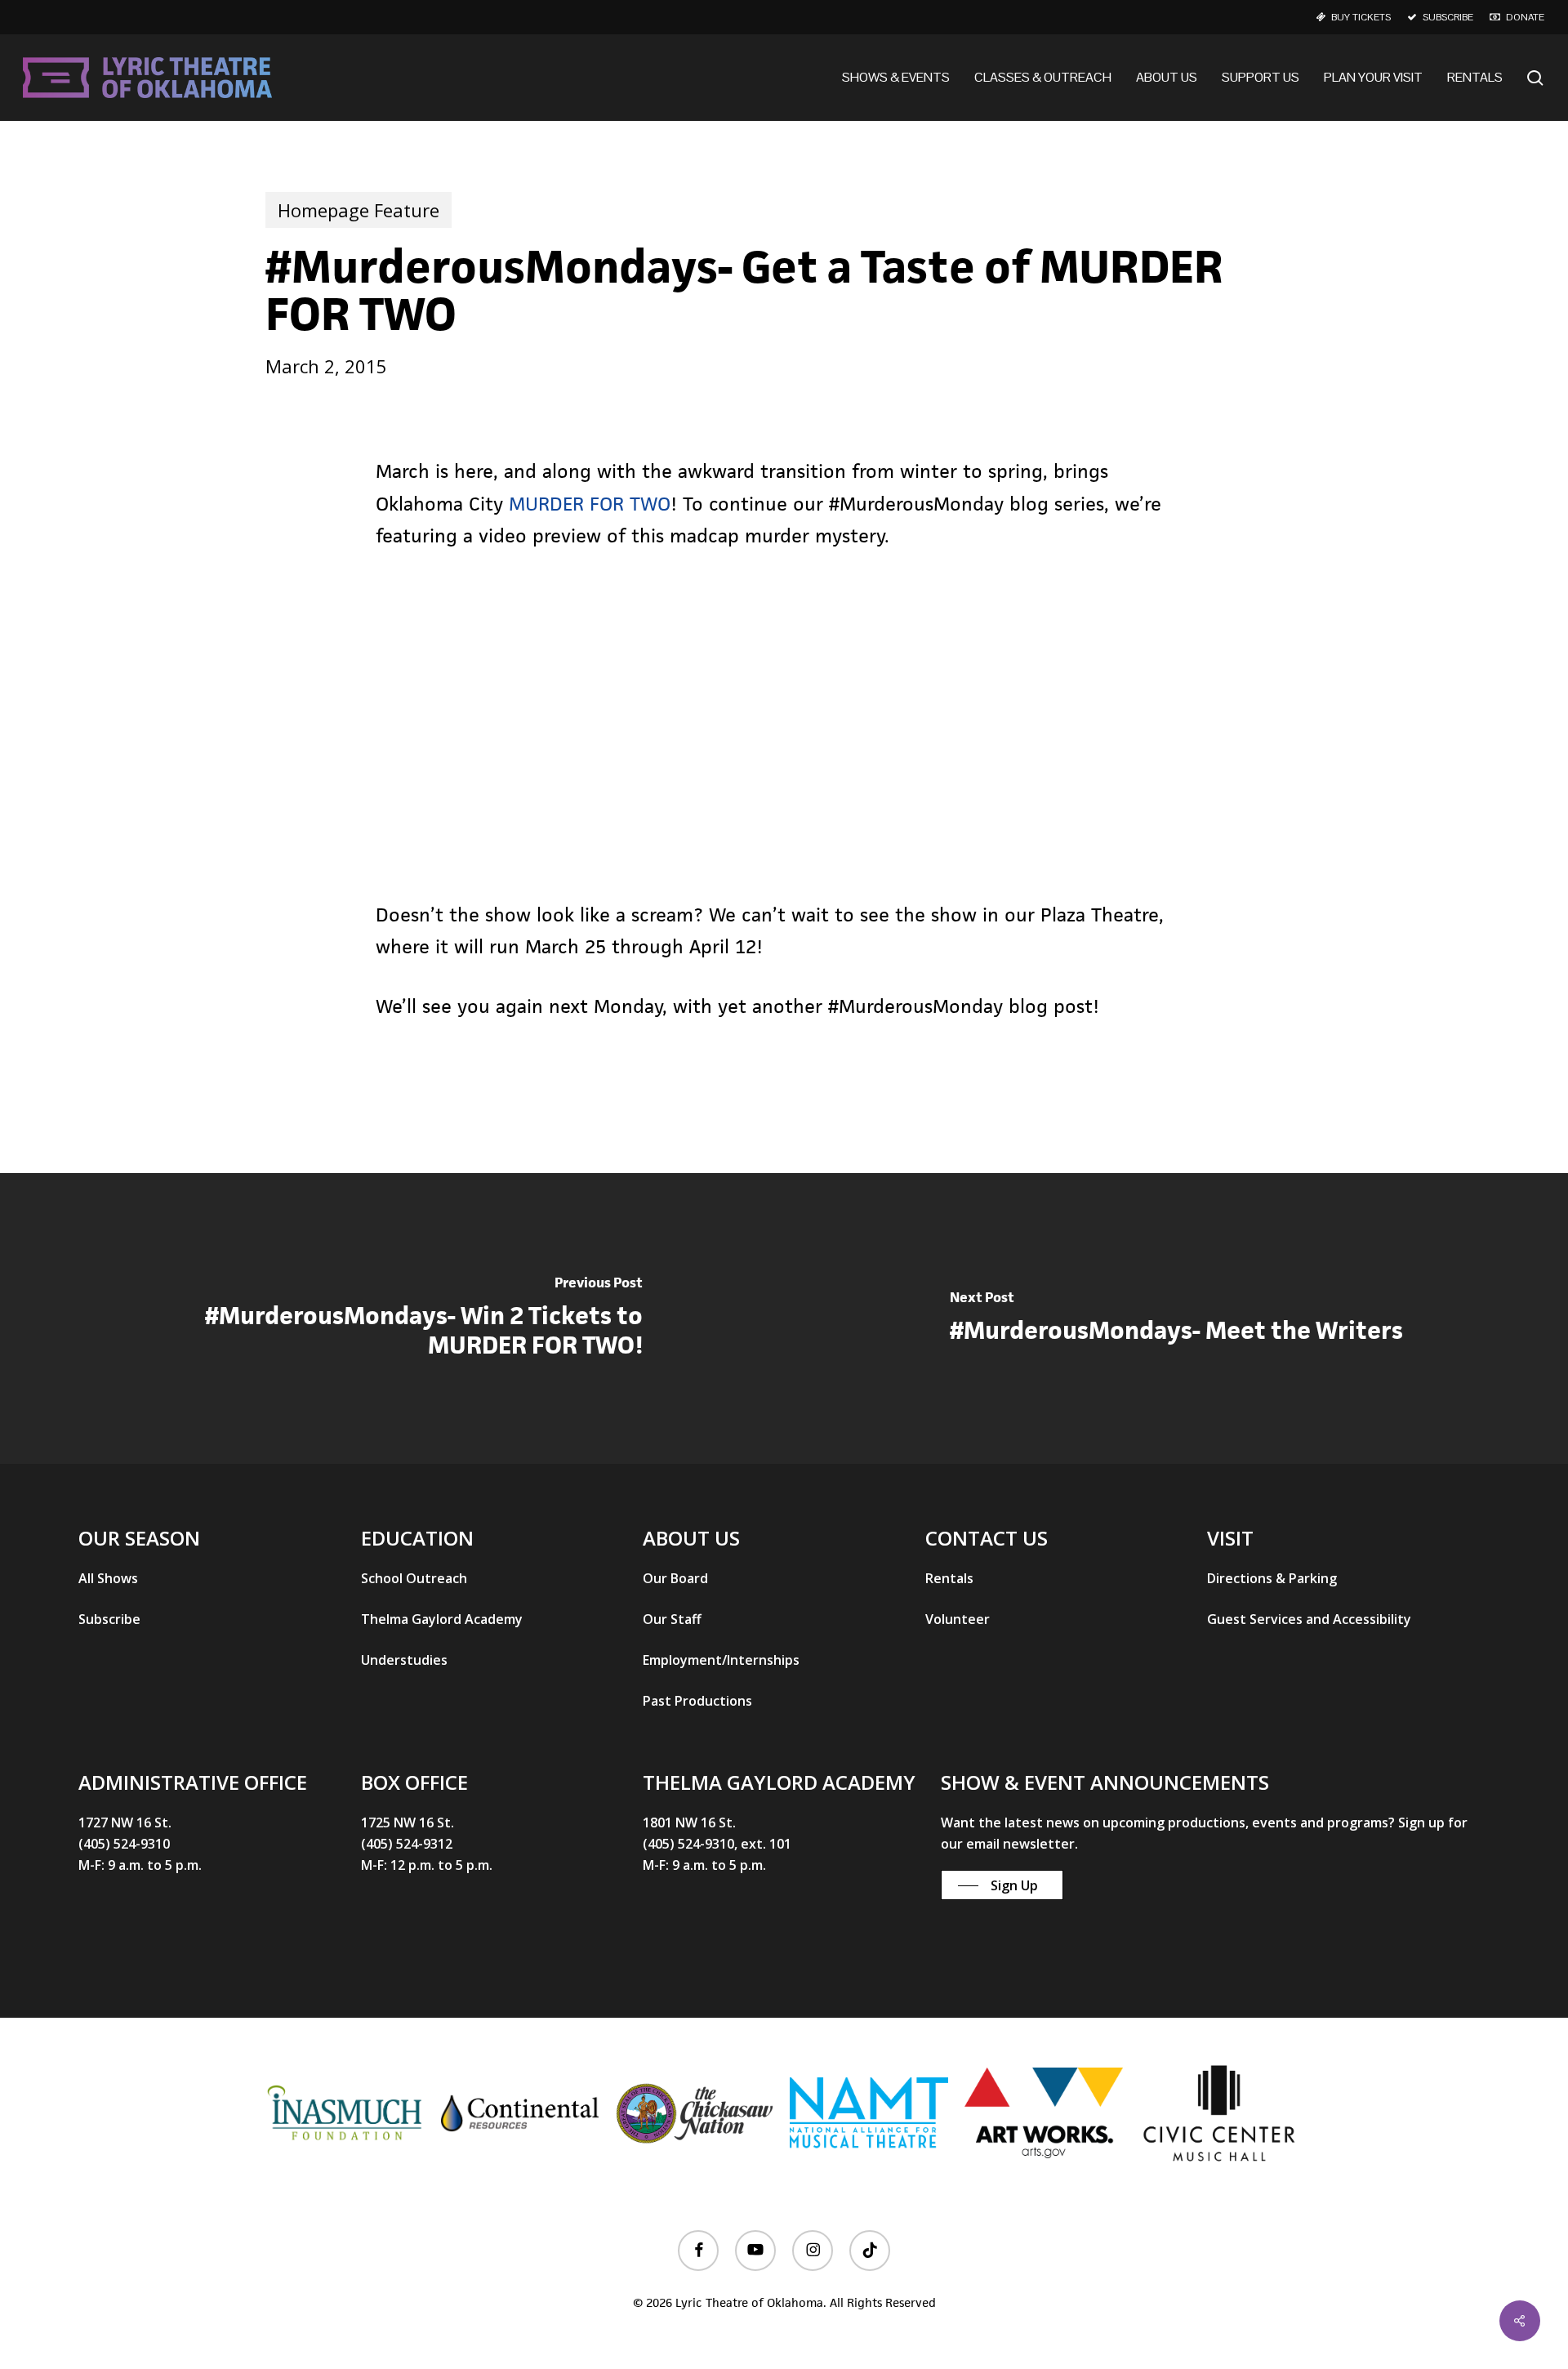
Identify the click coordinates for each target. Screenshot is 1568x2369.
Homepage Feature (359, 210)
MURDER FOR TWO (590, 504)
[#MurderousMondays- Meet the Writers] (1176, 1318)
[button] (108, 1578)
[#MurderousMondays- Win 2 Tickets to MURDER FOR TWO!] (392, 1318)
